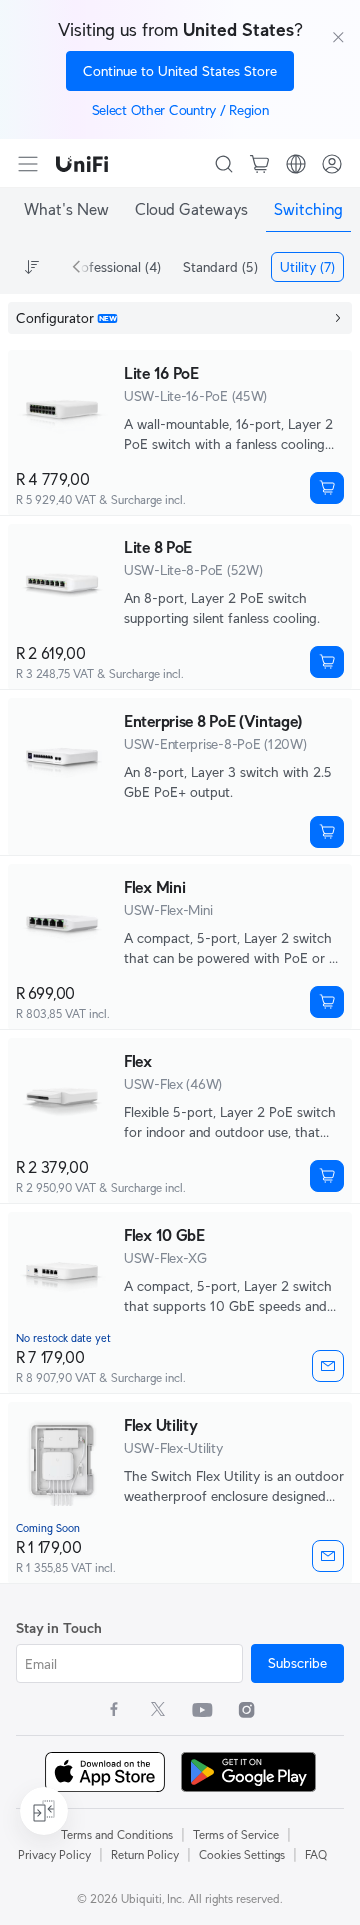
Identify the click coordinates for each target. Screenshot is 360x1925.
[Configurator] (180, 318)
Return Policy (145, 1854)
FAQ (316, 1854)
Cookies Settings (242, 1854)
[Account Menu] (332, 164)
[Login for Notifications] (328, 1366)
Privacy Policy (54, 1854)
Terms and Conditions (117, 1834)
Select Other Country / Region (180, 110)
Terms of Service (236, 1834)
